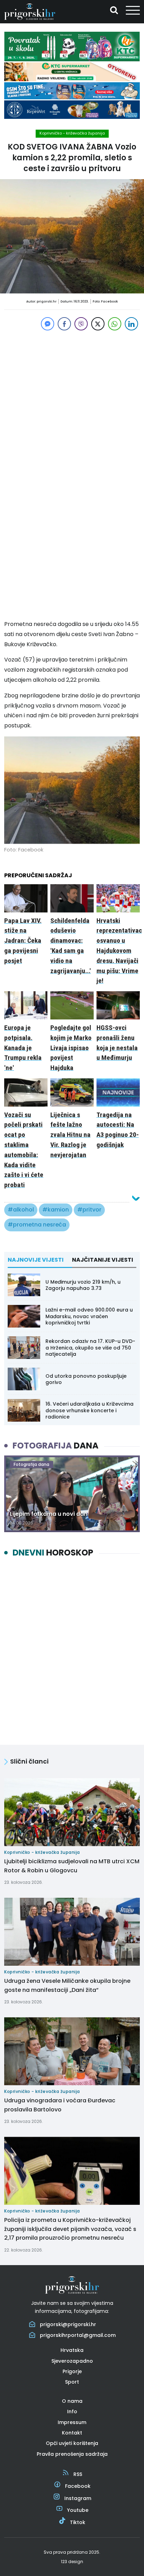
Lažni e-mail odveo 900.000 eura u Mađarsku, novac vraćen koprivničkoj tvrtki (89, 1316)
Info (72, 2411)
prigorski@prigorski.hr (68, 2324)
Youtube (78, 2510)
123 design (72, 2562)
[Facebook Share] (64, 324)
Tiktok (78, 2522)
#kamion (56, 1210)
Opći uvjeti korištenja (72, 2443)
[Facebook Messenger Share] (48, 324)
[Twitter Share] (98, 324)
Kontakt (72, 2433)
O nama (72, 2401)
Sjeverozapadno (72, 2361)
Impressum (72, 2422)
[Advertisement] (72, 404)
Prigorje (72, 2371)
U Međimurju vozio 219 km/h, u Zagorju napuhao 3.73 (83, 1285)
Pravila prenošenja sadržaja (72, 2454)
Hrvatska (72, 2350)
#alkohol (21, 1210)
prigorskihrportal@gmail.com (78, 2335)
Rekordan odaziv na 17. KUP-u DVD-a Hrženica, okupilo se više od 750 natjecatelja (90, 1347)
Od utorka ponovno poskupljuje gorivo (86, 1379)
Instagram (78, 2498)
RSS (78, 2474)
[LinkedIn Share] (131, 324)
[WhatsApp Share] (115, 324)
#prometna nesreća (37, 1225)
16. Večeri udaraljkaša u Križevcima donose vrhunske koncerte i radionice (89, 1410)
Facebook (78, 2486)
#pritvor (89, 1210)
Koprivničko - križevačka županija (72, 133)
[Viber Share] (81, 324)
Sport (72, 2382)
